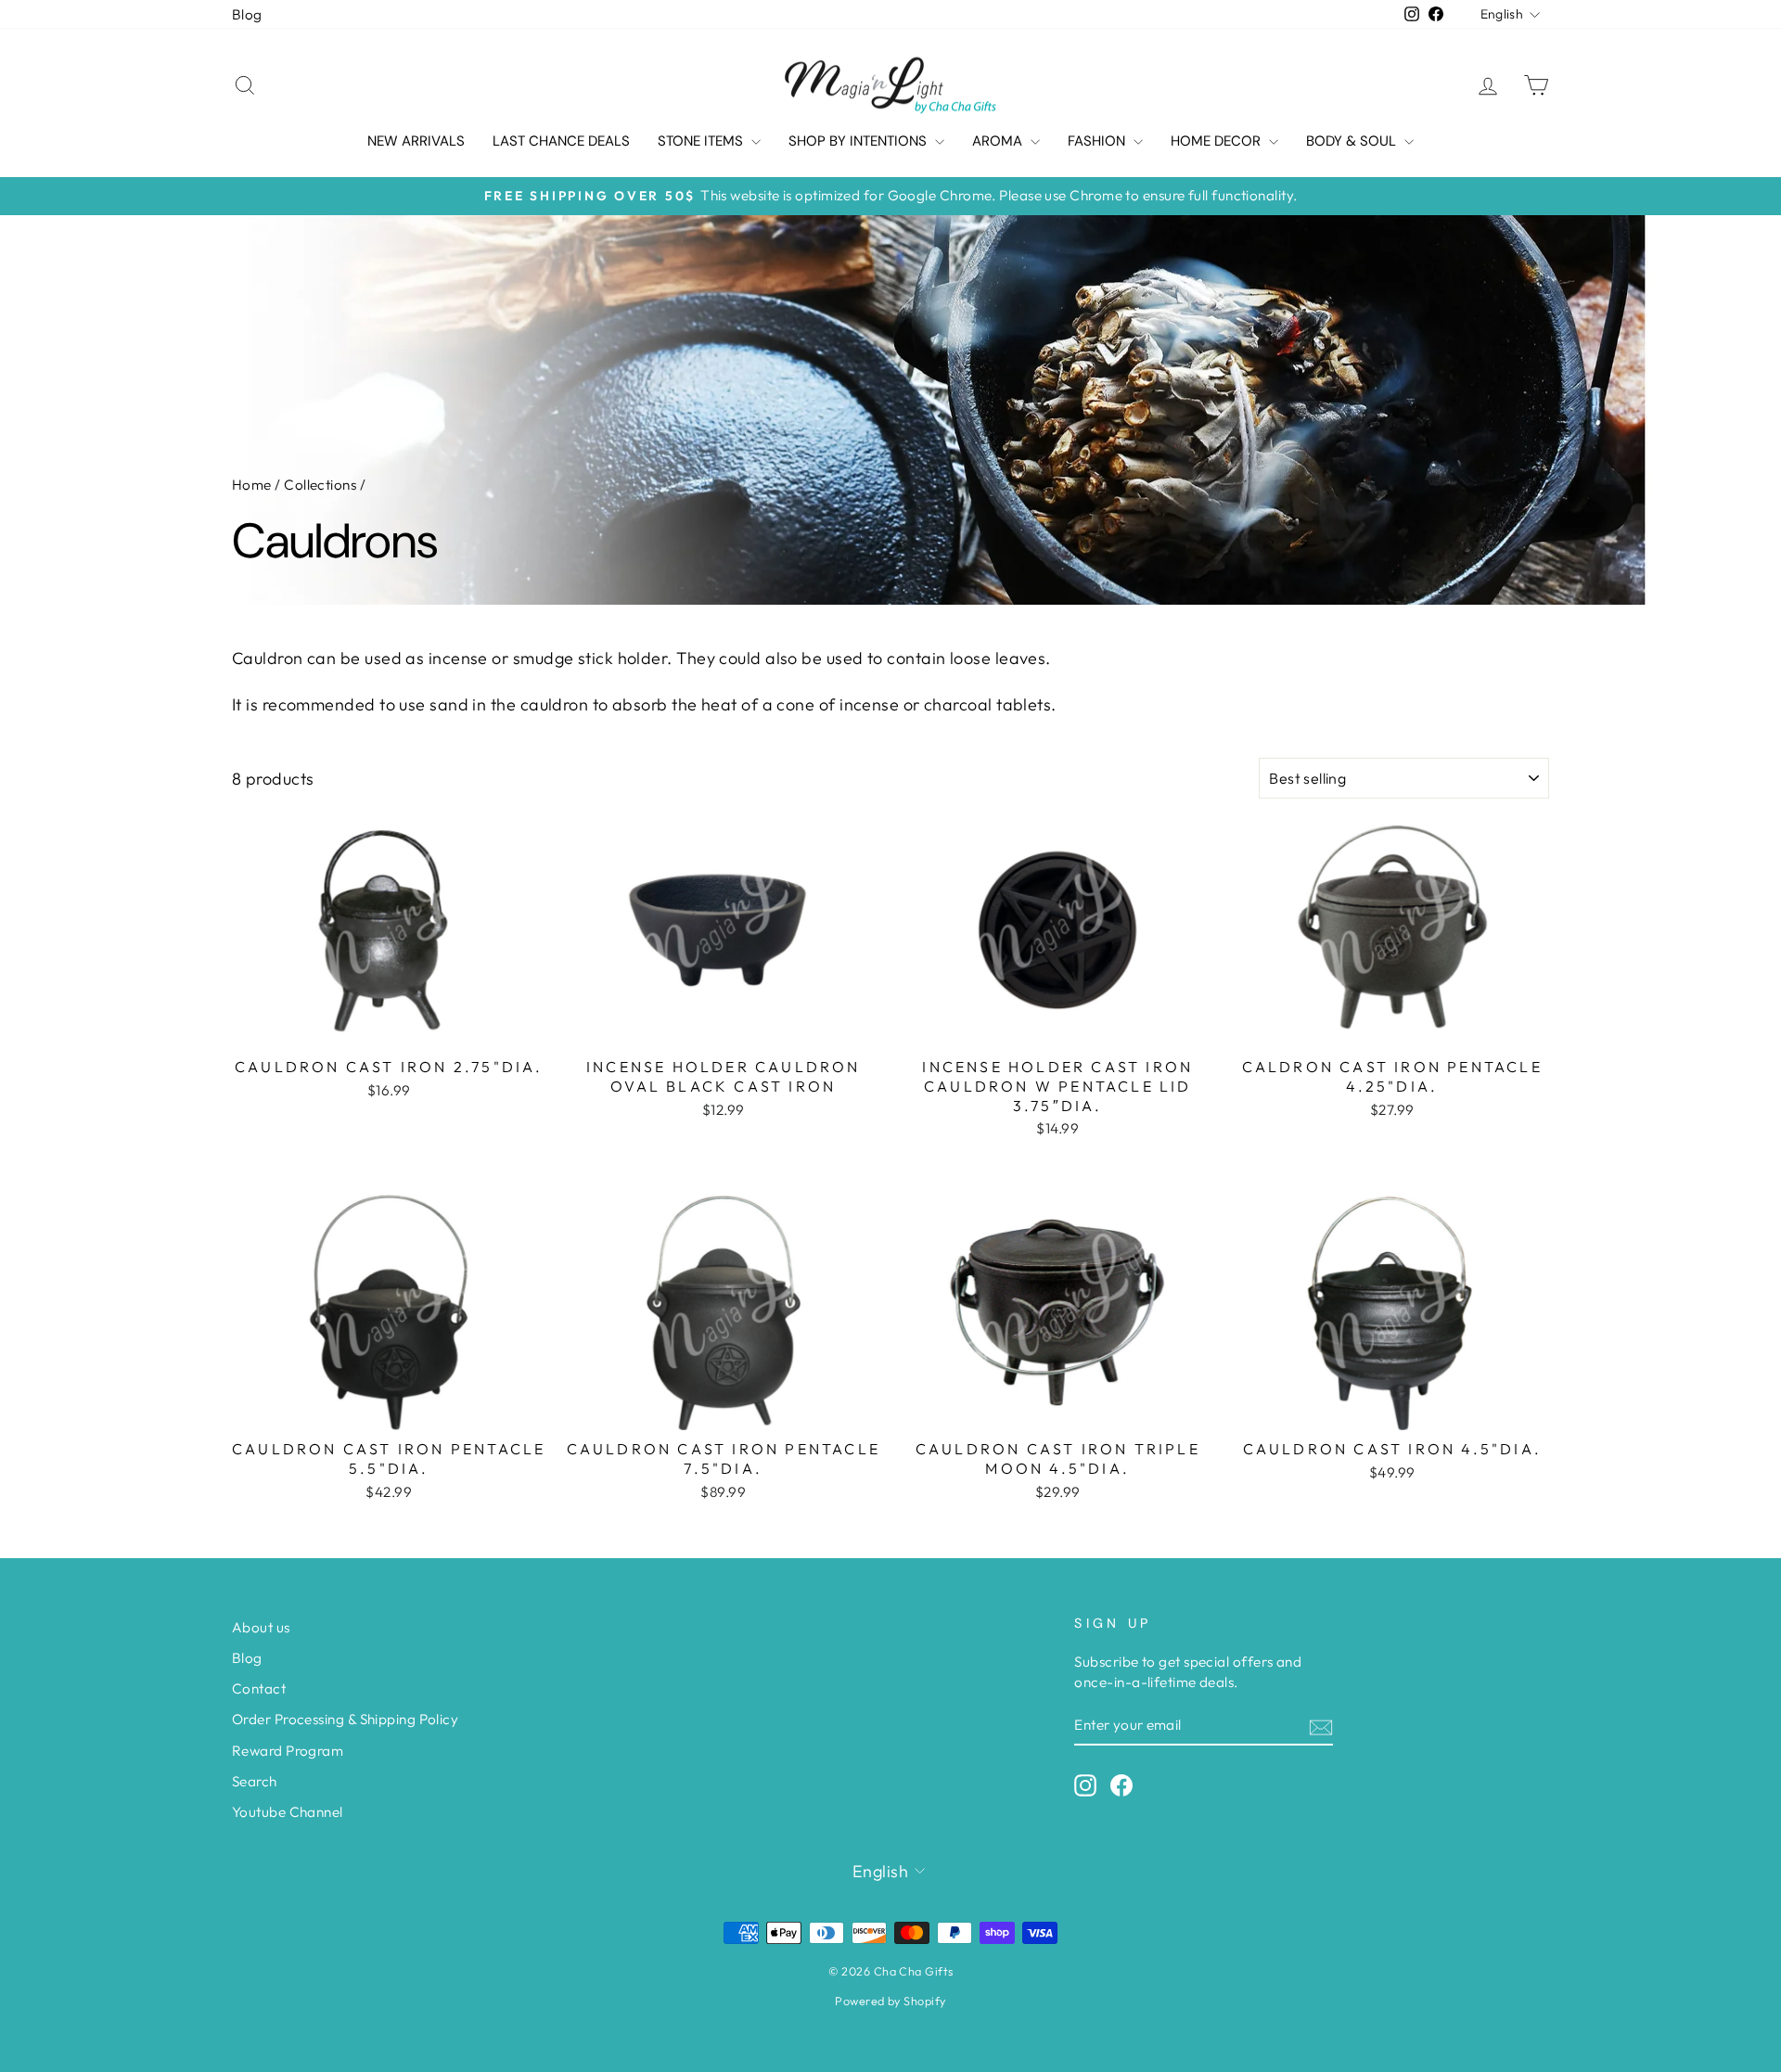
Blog (247, 14)
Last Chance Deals (561, 141)
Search (255, 1781)
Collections (320, 485)
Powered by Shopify (890, 2001)
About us (261, 1627)
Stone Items (702, 141)
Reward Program (288, 1751)
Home (252, 485)
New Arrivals (416, 141)
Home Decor (1217, 141)
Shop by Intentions (859, 141)
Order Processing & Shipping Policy (345, 1719)
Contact (259, 1688)
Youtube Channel (288, 1812)
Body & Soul (1353, 141)
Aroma (999, 141)
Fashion (1098, 141)
